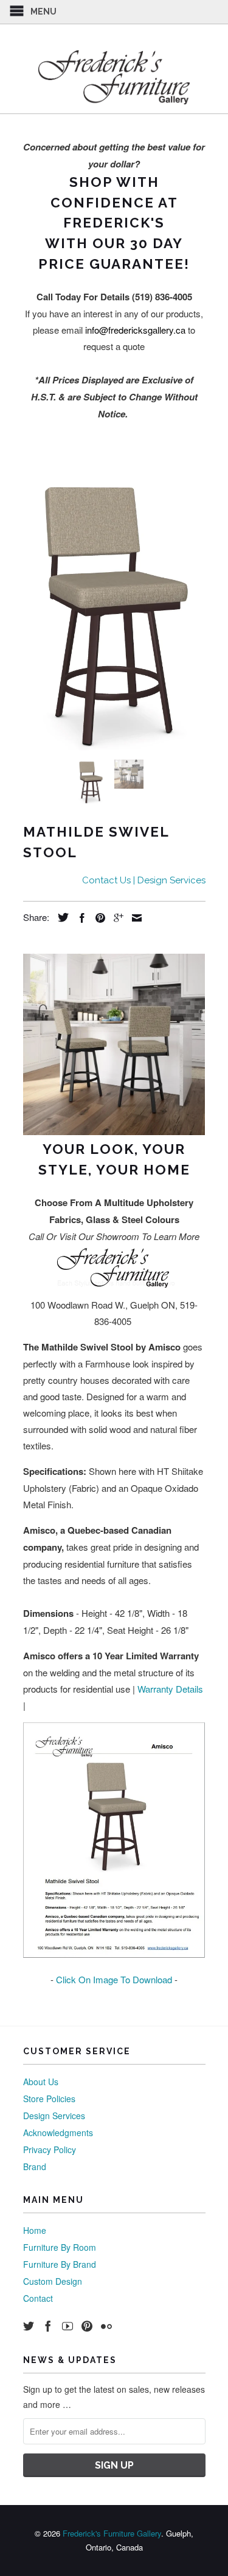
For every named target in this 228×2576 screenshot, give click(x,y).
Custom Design (53, 2281)
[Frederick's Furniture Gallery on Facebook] (48, 2326)
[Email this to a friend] (134, 918)
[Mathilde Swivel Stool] (114, 612)
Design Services (54, 2116)
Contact (38, 2298)
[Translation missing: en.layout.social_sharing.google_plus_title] (116, 918)
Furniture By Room (60, 2247)
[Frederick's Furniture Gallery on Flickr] (106, 2326)
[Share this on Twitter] (60, 917)
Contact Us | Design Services (144, 880)
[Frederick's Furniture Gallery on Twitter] (29, 2326)
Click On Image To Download (114, 1979)
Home (35, 2230)
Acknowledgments (58, 2133)
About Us (41, 2082)
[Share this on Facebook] (79, 918)
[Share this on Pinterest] (97, 918)
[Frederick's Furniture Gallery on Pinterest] (87, 2326)
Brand (35, 2166)
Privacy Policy (50, 2149)
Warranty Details (170, 1689)
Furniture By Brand (60, 2264)
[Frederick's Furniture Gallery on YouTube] (67, 2326)
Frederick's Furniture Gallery (112, 2533)
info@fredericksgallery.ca (135, 330)
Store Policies (49, 2099)
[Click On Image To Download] (114, 1954)
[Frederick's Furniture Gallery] (114, 77)
